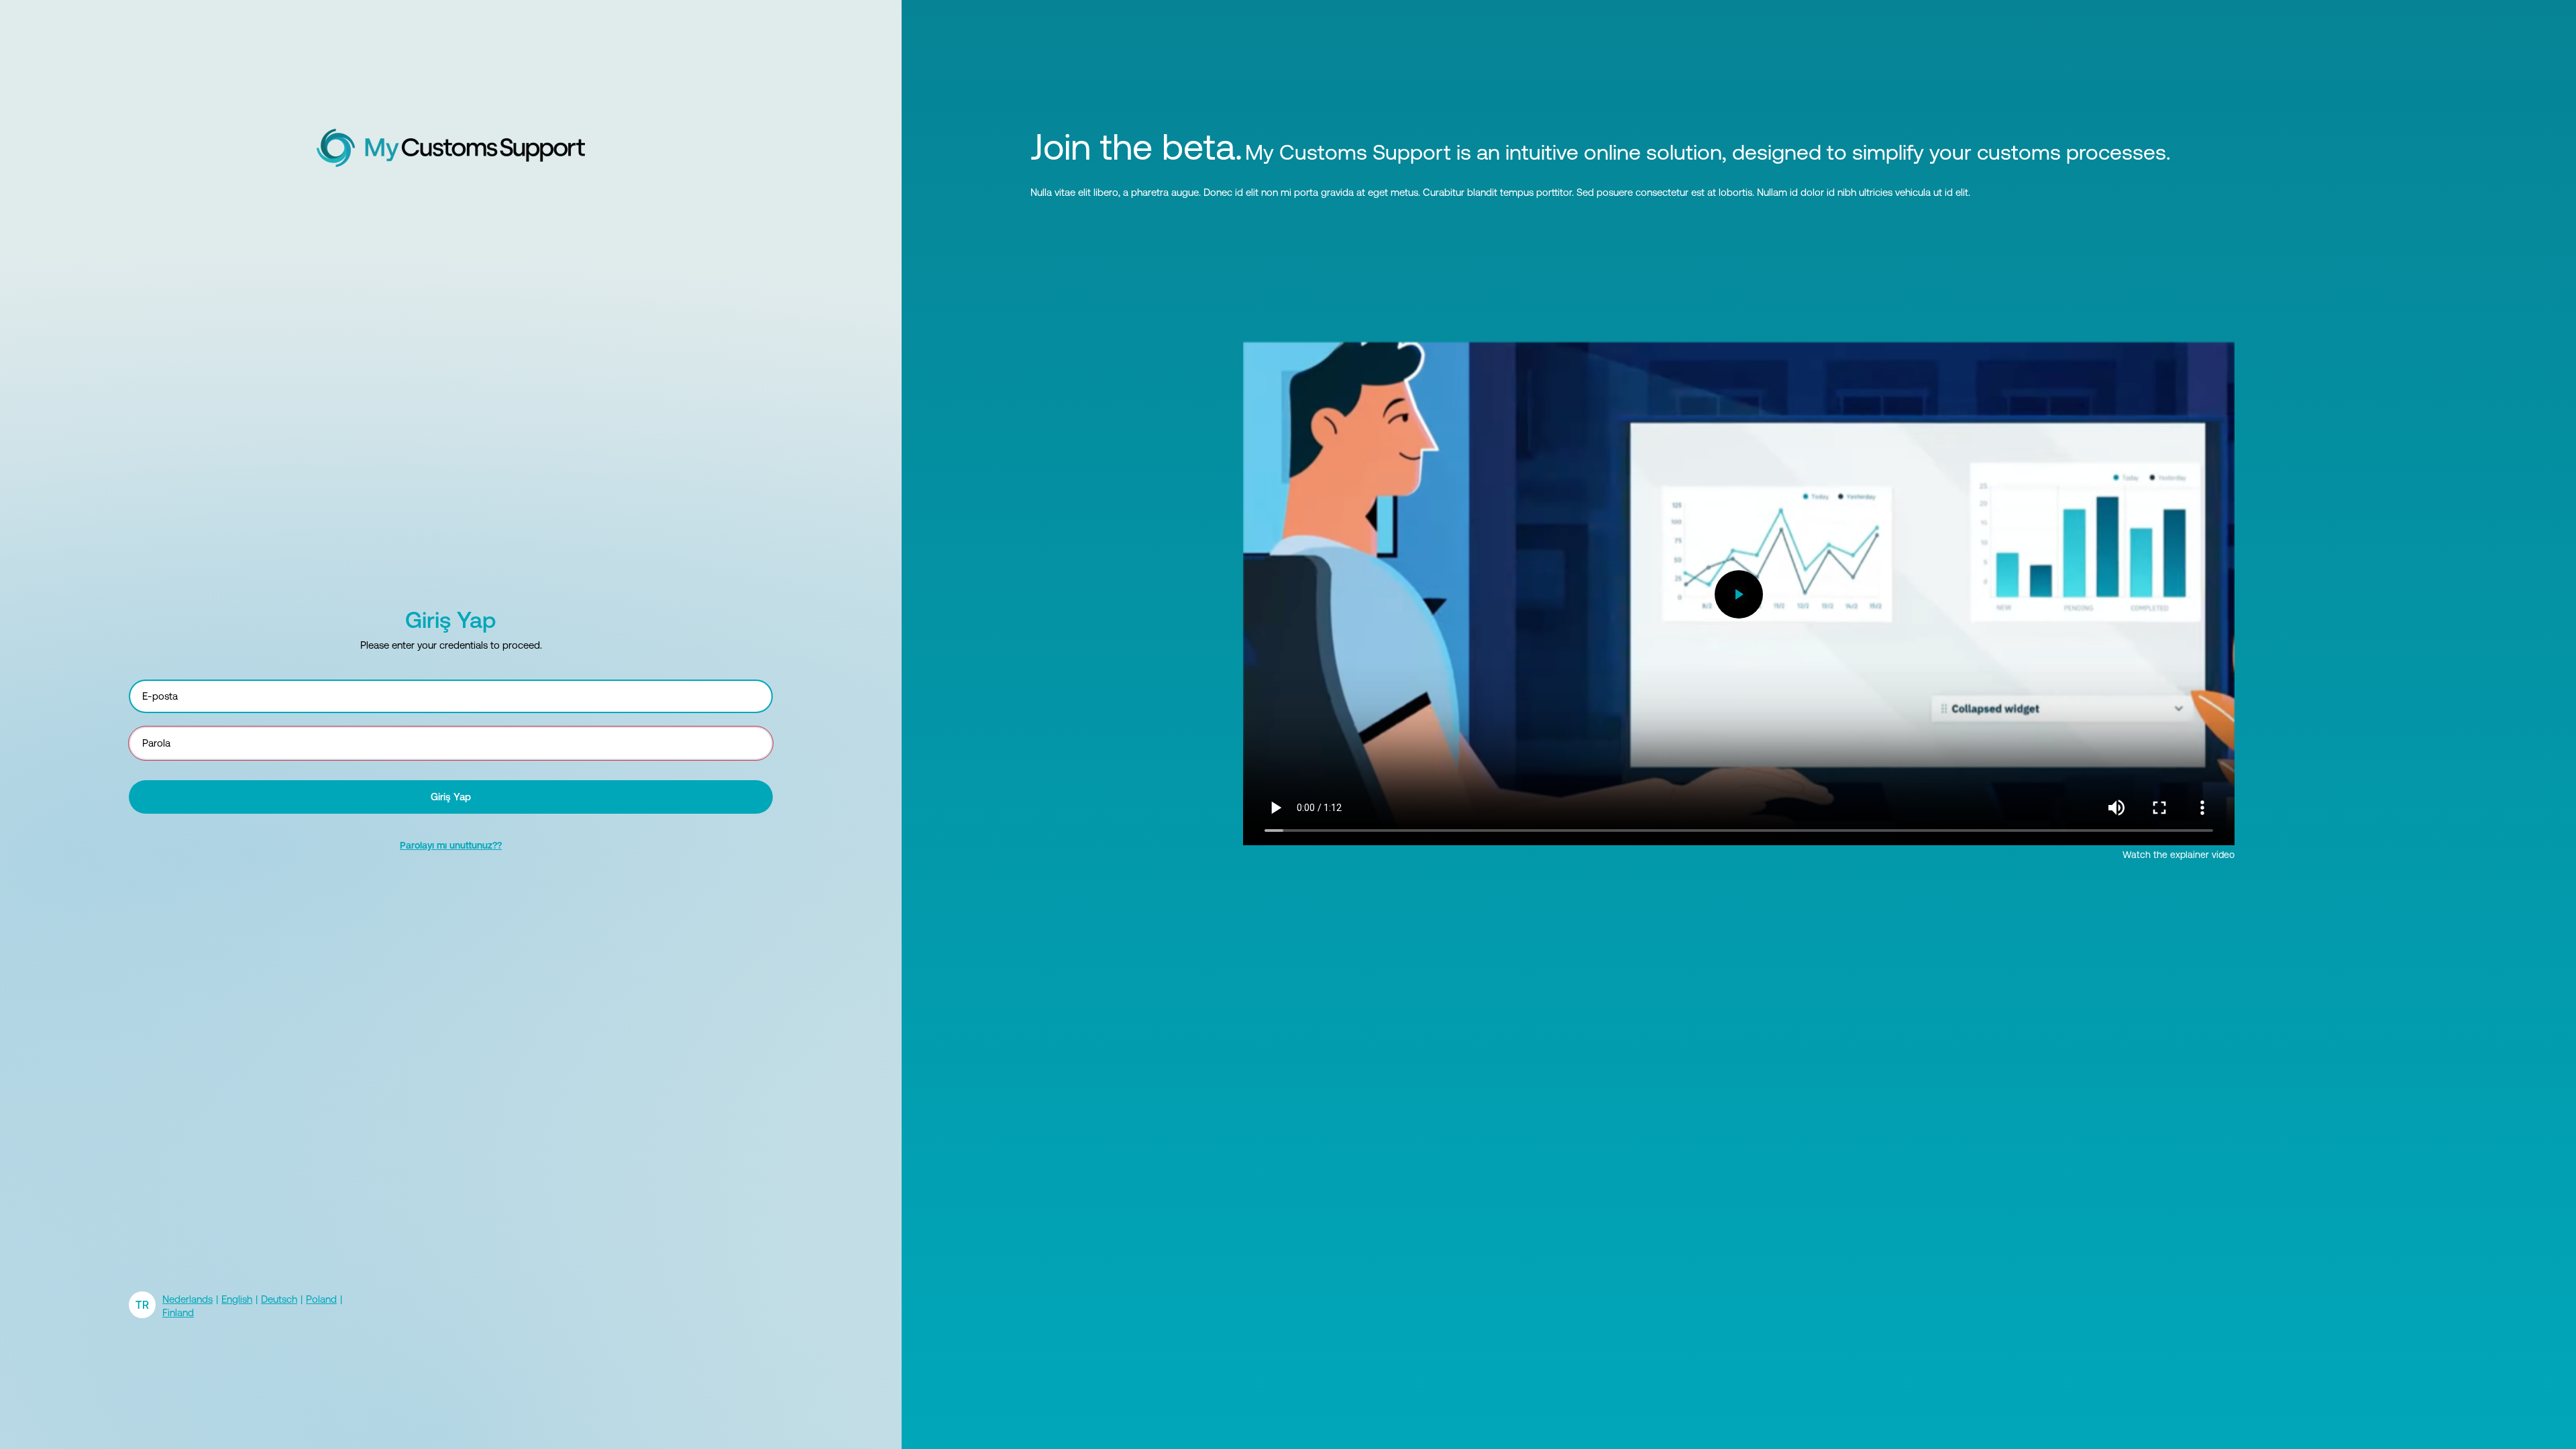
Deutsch (279, 1299)
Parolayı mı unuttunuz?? (451, 845)
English (237, 1299)
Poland (321, 1299)
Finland (178, 1312)
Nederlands (187, 1299)
